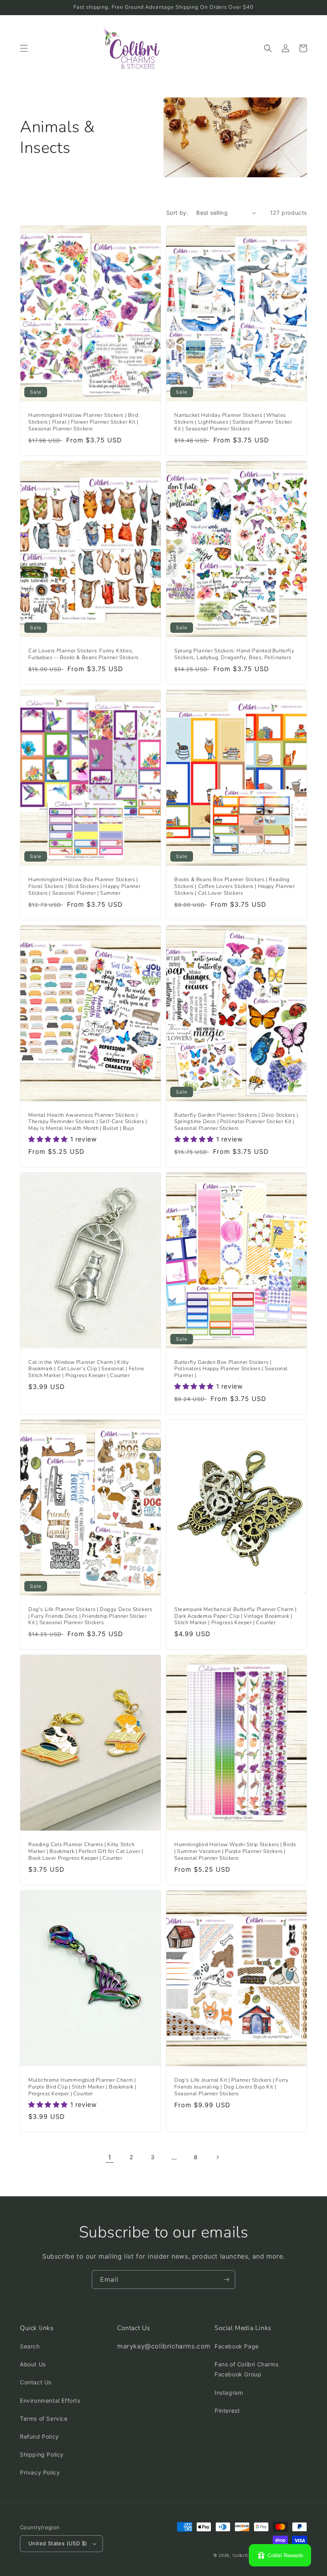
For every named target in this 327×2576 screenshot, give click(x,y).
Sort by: (177, 213)
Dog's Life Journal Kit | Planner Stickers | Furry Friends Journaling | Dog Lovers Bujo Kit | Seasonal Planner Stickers (231, 2087)
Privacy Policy (40, 2472)
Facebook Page (237, 2346)
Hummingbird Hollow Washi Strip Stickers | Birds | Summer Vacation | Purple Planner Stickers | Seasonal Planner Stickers (235, 1852)
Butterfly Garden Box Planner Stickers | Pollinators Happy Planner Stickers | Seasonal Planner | (231, 1369)
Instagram (229, 2393)
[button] (24, 48)
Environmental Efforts (50, 2401)
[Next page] (217, 2157)
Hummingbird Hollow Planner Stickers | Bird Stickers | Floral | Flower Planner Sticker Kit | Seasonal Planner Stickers (83, 422)
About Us (33, 2364)
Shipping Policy (42, 2454)
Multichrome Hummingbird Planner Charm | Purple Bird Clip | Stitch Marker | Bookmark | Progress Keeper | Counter (82, 2087)
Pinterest (227, 2411)
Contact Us (36, 2382)
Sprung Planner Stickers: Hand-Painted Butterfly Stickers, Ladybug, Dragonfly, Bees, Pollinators (234, 654)
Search (30, 2346)
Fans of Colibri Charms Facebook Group (246, 2369)
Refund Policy (39, 2436)
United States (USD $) (58, 2543)
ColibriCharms (247, 2555)
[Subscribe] (226, 2280)
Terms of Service (44, 2418)
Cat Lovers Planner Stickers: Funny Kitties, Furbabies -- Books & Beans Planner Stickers (84, 654)
